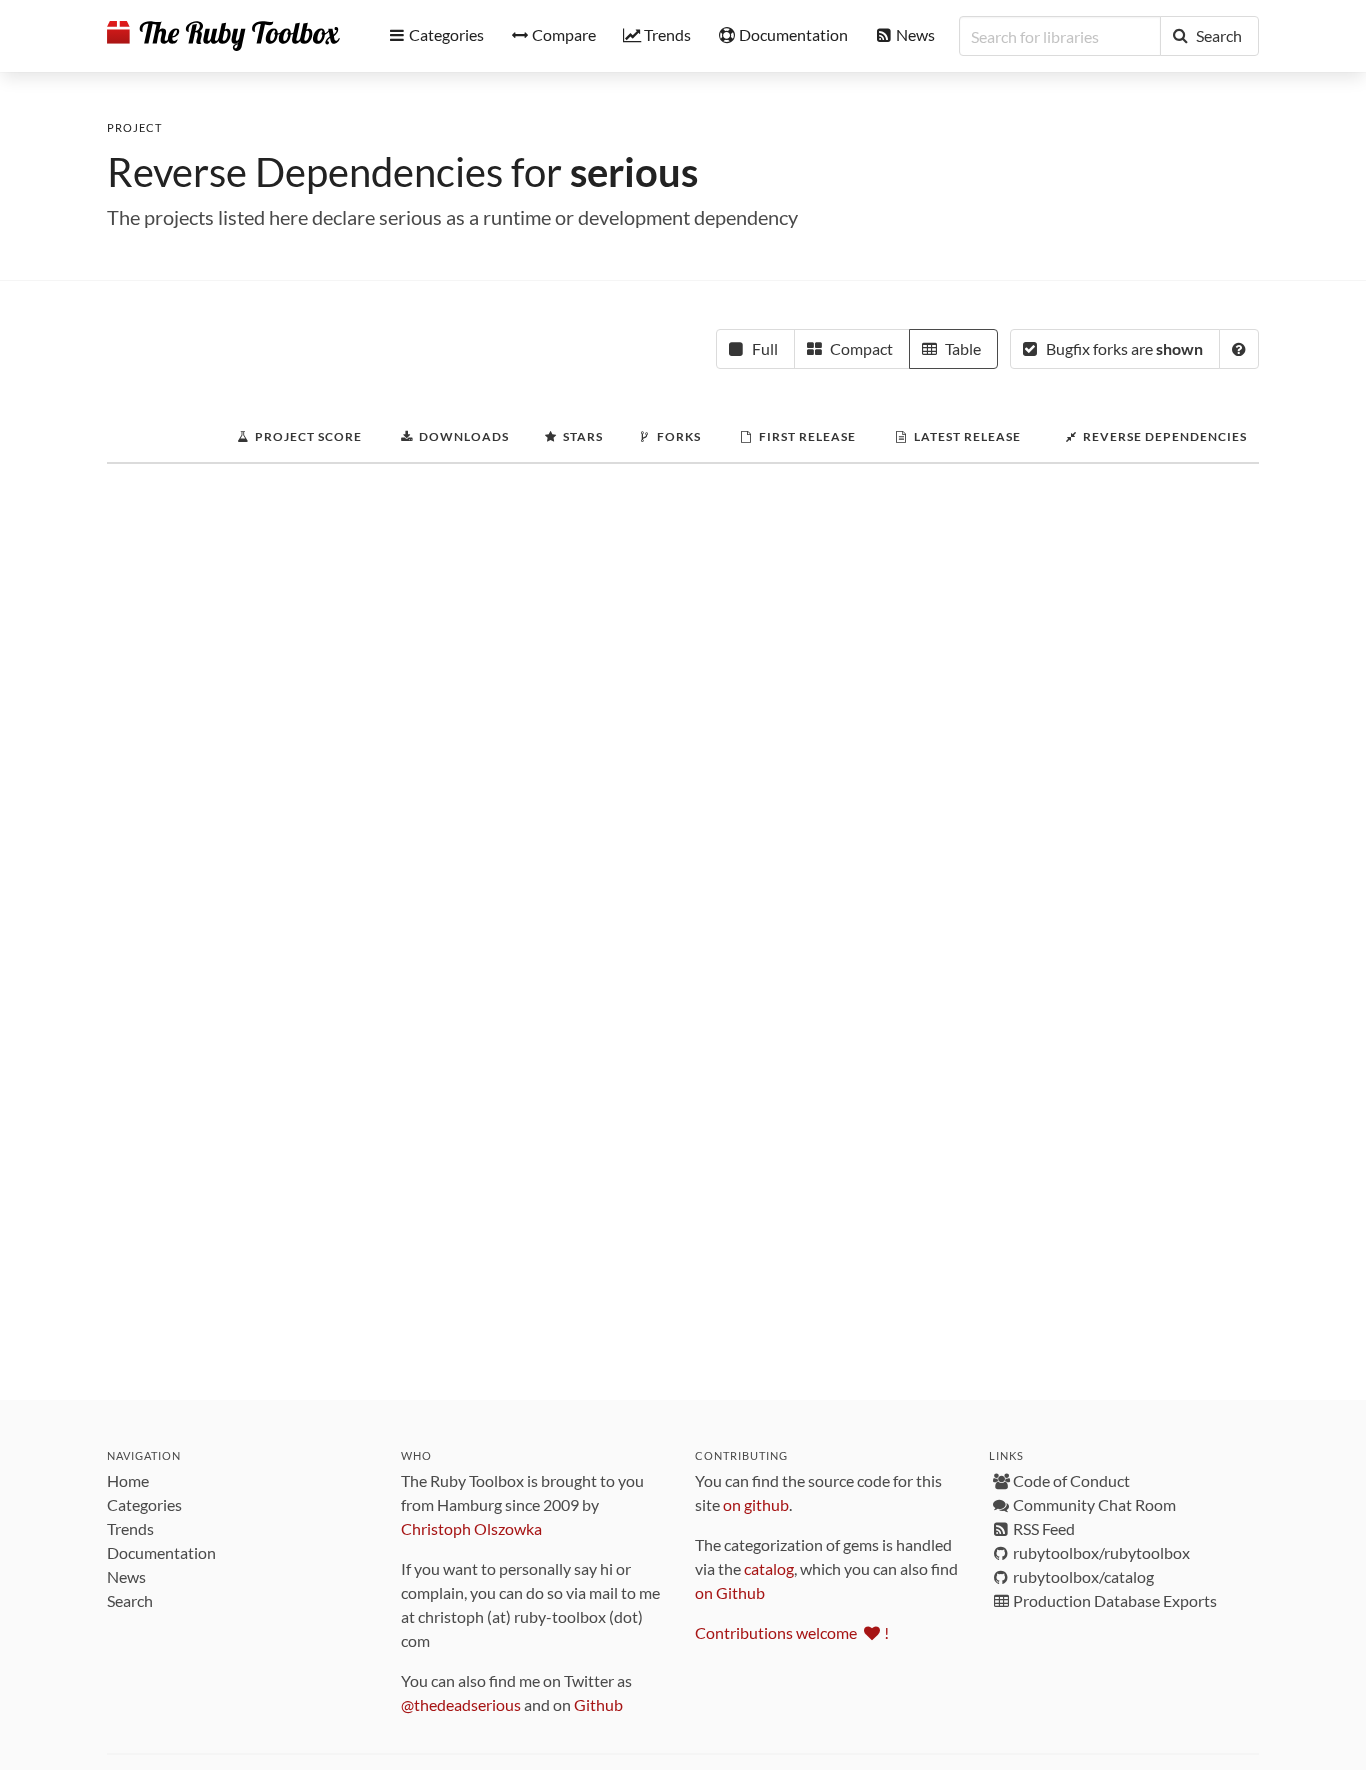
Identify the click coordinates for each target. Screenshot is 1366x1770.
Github (598, 1704)
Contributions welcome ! (792, 1632)
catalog (769, 1568)
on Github (730, 1592)
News (126, 1576)
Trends (130, 1528)
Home (128, 1480)
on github (756, 1504)
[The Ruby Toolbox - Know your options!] (223, 36)
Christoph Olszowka (471, 1528)
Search (130, 1600)
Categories (144, 1504)
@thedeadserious (461, 1704)
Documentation (161, 1552)
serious (634, 172)
